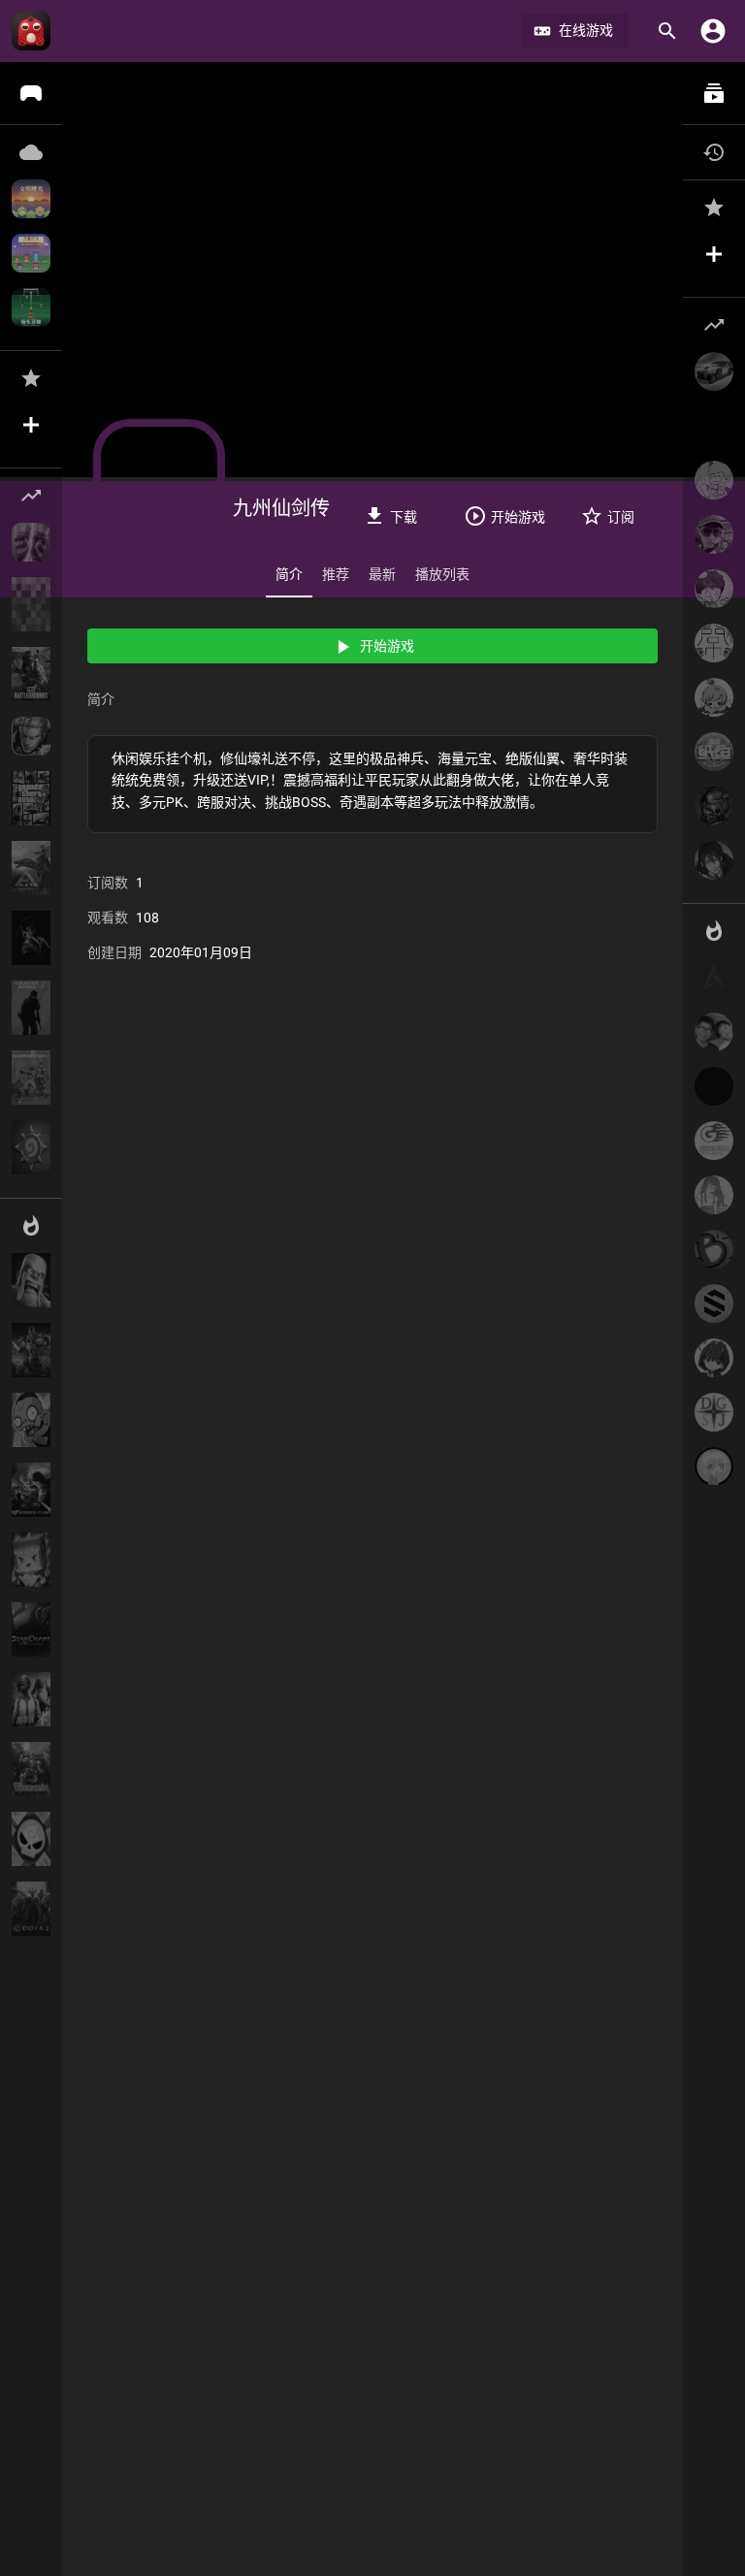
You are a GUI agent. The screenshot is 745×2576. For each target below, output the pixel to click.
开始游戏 (387, 646)
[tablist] (372, 574)
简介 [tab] (289, 574)
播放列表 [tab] (442, 574)
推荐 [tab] (336, 574)
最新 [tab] (382, 574)
